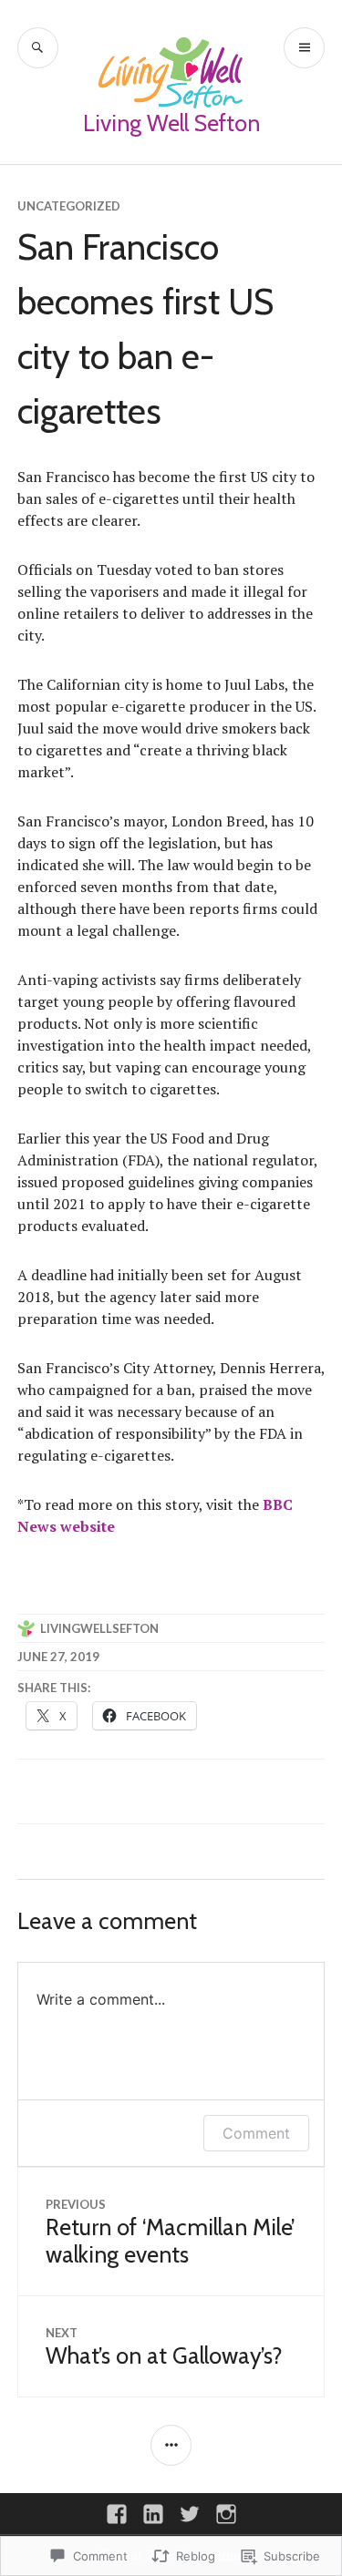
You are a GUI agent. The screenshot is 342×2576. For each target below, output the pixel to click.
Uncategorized (69, 206)
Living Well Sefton (171, 123)
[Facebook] (117, 2514)
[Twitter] (190, 2514)
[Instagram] (226, 2514)
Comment (256, 2133)
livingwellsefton (99, 1628)
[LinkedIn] (153, 2514)
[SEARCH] (38, 48)
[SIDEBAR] (171, 2445)
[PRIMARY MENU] (304, 48)
